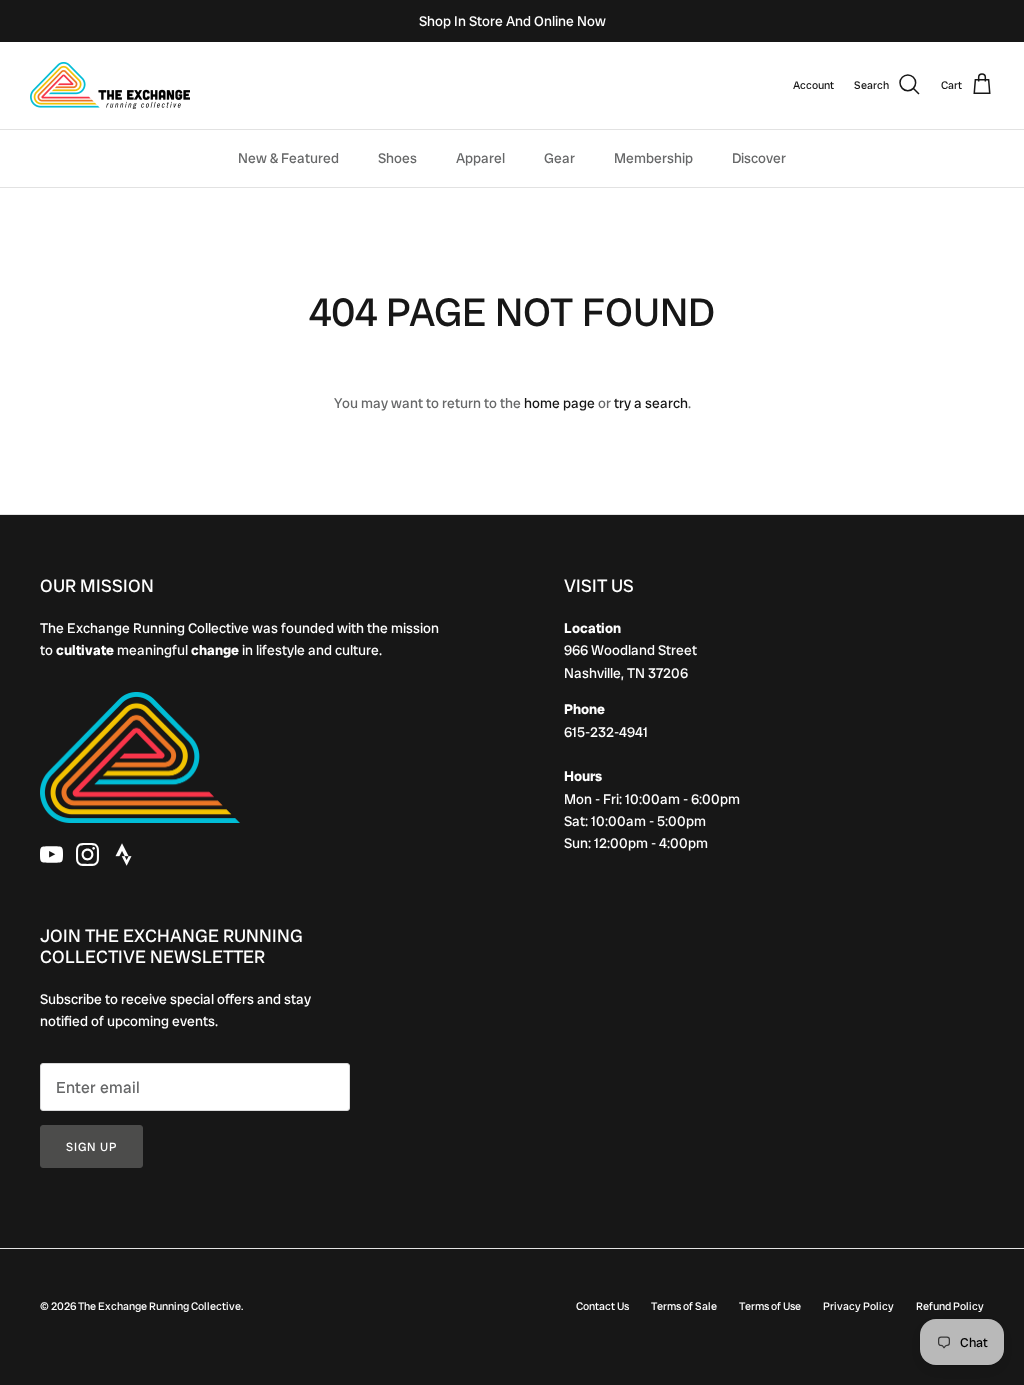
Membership (653, 158)
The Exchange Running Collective (159, 1306)
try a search (651, 403)
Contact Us (602, 1306)
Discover (759, 158)
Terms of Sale (684, 1306)
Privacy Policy (858, 1306)
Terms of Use (770, 1306)
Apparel (480, 158)
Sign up (91, 1147)
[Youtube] (51, 854)
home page (559, 403)
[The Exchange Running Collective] (110, 85)
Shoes (397, 158)
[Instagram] (87, 854)
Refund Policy (950, 1306)
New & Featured (288, 158)
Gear (559, 158)
